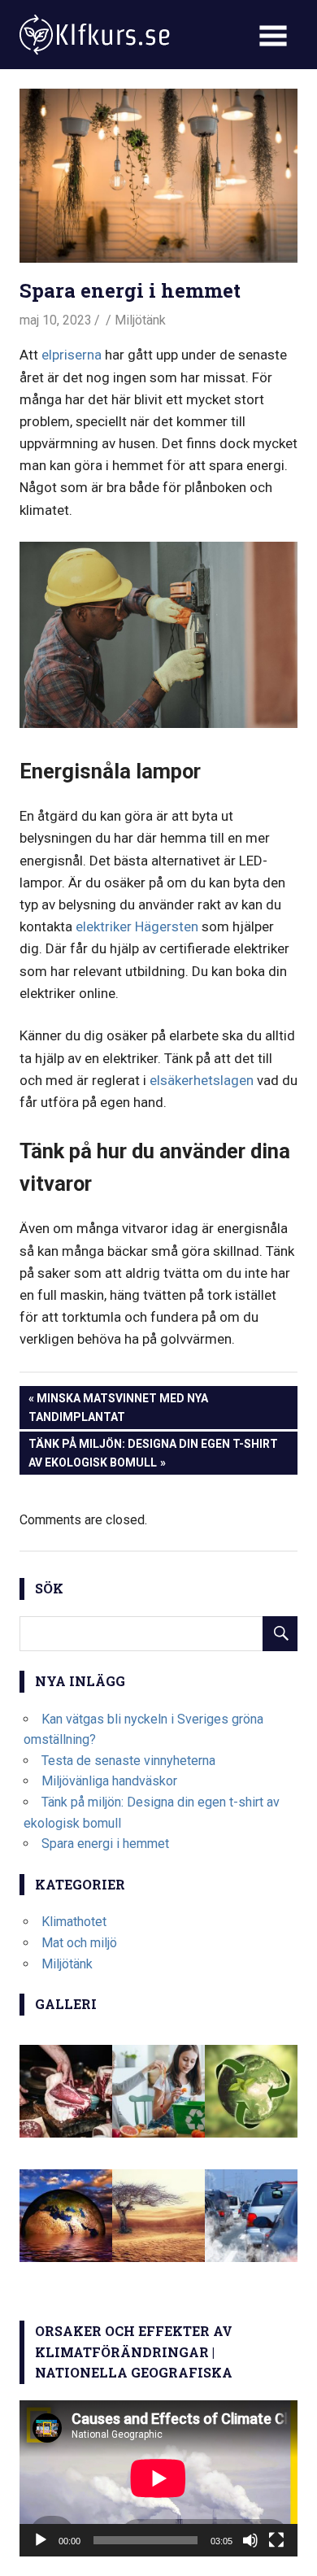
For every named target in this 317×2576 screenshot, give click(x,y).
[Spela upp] (41, 2540)
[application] (158, 2478)
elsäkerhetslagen (202, 1080)
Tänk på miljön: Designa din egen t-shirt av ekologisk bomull (153, 1452)
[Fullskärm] (276, 2540)
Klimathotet (74, 1922)
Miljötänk (140, 320)
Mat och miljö (79, 1943)
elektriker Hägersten (137, 926)
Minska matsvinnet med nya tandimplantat (118, 1407)
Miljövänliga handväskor (109, 1781)
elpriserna (72, 355)
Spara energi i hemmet (105, 1844)
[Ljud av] (250, 2540)
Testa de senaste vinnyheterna (128, 1761)
